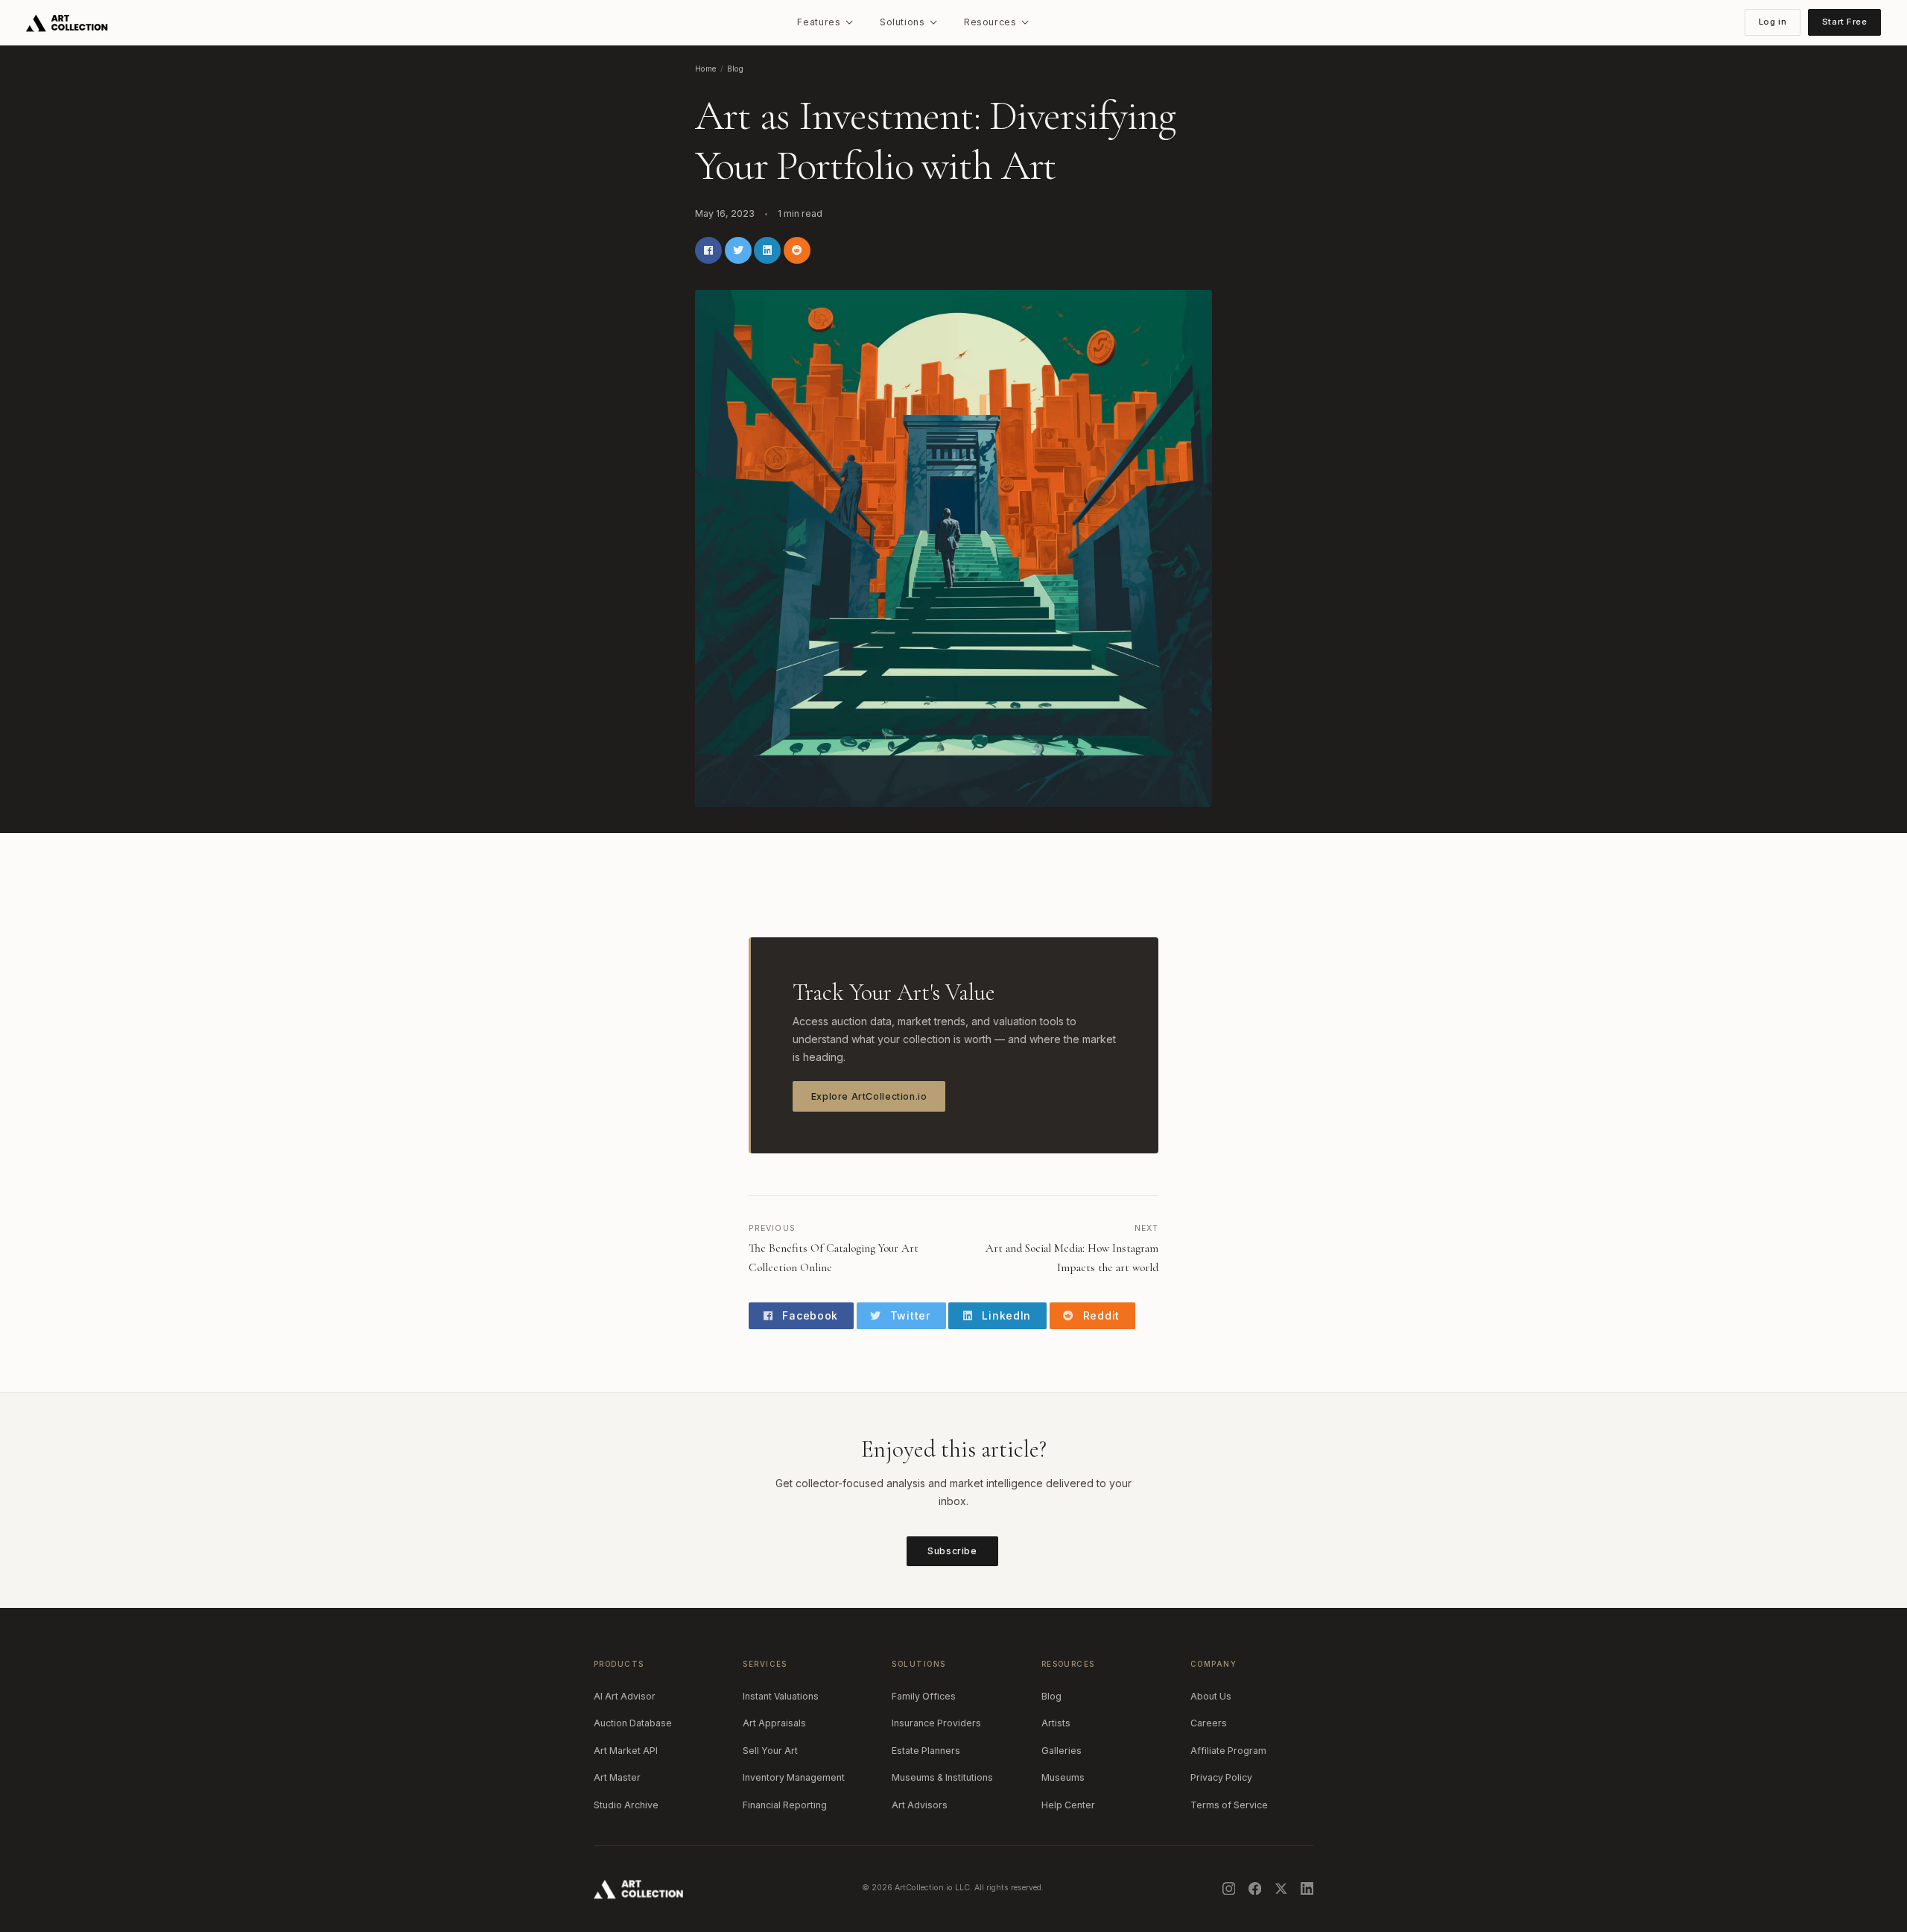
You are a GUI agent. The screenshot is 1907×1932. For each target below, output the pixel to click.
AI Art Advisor (625, 1696)
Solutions (902, 22)
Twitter (908, 1315)
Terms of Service (1229, 1805)
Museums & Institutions (942, 1777)
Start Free (1845, 22)
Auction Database (633, 1723)
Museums (1063, 1777)
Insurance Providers (936, 1723)
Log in (1773, 22)
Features (819, 22)
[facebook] (1255, 1889)
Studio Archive (626, 1805)
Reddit (1100, 1315)
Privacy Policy (1221, 1777)
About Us (1211, 1696)
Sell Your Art (770, 1751)
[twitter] (1281, 1889)
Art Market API (626, 1751)
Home (705, 69)
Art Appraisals (774, 1723)
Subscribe (952, 1551)
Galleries (1062, 1751)
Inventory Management (794, 1777)
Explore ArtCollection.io (869, 1096)
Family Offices (924, 1696)
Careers (1209, 1723)
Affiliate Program (1228, 1751)
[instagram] (1229, 1889)
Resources (990, 22)
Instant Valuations (781, 1696)
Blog (735, 69)
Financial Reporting (785, 1805)
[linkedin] (1307, 1889)
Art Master (617, 1777)
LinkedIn (1005, 1315)
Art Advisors (920, 1805)
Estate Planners (926, 1751)
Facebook (809, 1315)
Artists (1056, 1723)
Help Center (1068, 1805)
